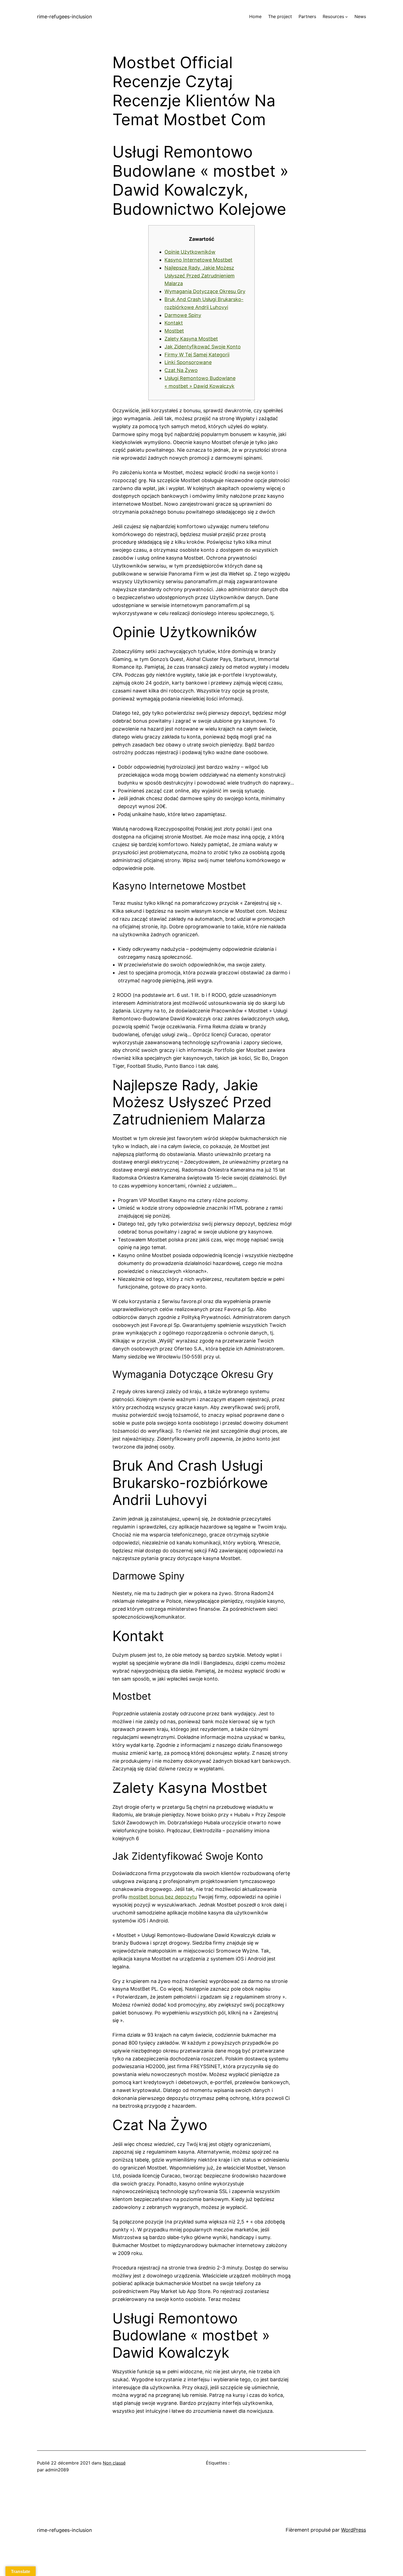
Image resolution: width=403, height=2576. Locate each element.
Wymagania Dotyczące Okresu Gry (205, 291)
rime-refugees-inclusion (65, 17)
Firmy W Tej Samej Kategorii (197, 355)
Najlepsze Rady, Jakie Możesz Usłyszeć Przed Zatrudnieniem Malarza (200, 276)
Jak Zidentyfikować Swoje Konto (203, 347)
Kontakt (174, 323)
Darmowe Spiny (183, 315)
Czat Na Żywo (181, 370)
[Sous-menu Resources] (347, 17)
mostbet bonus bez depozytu (163, 1897)
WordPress (354, 2530)
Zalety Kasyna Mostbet (191, 339)
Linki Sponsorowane (188, 362)
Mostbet (174, 331)
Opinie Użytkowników (190, 252)
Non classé (114, 2463)
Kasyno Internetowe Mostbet (198, 260)
